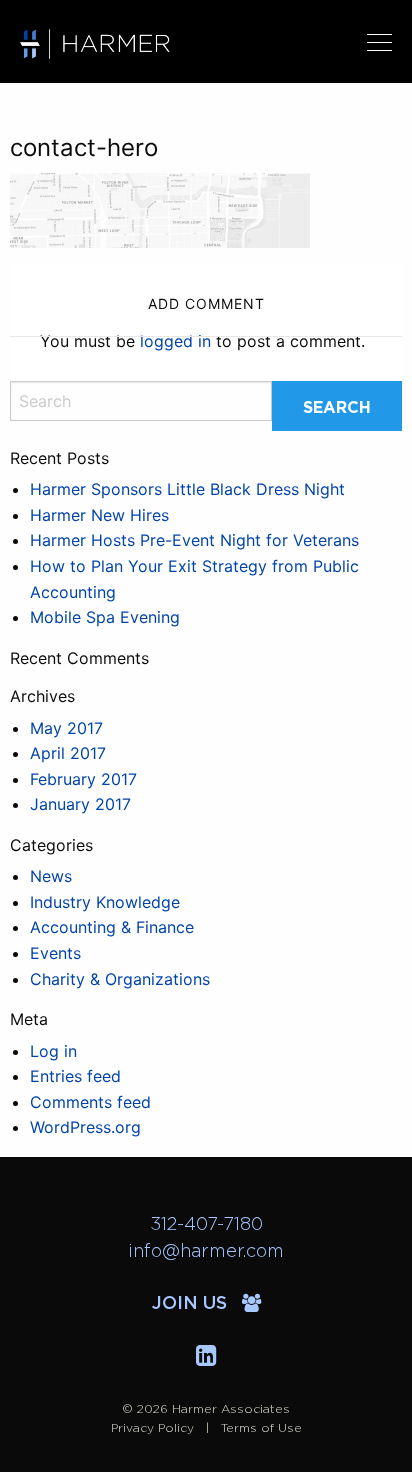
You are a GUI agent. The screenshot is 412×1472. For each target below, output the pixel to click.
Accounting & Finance (112, 927)
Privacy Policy (152, 1428)
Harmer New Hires (99, 515)
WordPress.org (85, 1127)
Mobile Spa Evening (105, 617)
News (51, 876)
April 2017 (68, 753)
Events (55, 953)
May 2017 (66, 728)
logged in (175, 341)
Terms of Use (261, 1428)
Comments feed (90, 1102)
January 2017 (80, 804)
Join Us (192, 1304)
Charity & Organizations (120, 979)
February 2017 (83, 779)
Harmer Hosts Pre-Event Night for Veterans (194, 540)
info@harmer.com (206, 1252)
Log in (53, 1051)
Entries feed (75, 1076)
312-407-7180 (206, 1225)
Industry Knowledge (105, 902)
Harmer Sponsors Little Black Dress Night (187, 489)
